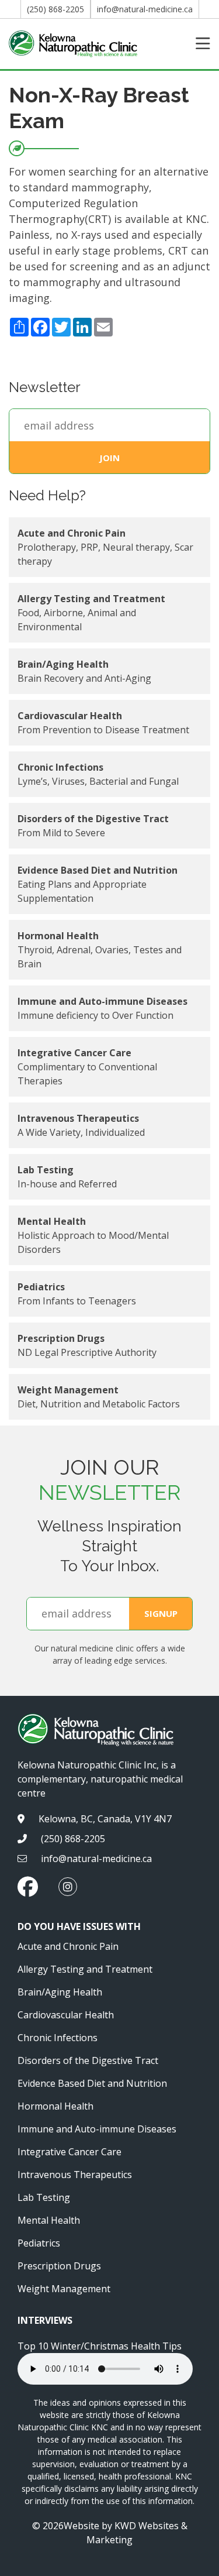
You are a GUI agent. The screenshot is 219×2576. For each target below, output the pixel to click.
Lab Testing (44, 2197)
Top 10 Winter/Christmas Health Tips (100, 2346)
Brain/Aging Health (60, 1992)
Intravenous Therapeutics (75, 2175)
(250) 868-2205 (55, 9)
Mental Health (49, 2220)
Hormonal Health (55, 2106)
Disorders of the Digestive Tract (88, 2060)
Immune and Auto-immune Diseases (97, 2129)
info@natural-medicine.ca (145, 9)
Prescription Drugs (59, 2266)
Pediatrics (39, 2243)
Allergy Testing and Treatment (85, 1969)
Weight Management (64, 2289)
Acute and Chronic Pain (68, 1946)
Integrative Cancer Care (69, 2152)
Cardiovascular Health (66, 2015)
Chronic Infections (58, 2038)
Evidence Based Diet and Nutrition (92, 2083)
